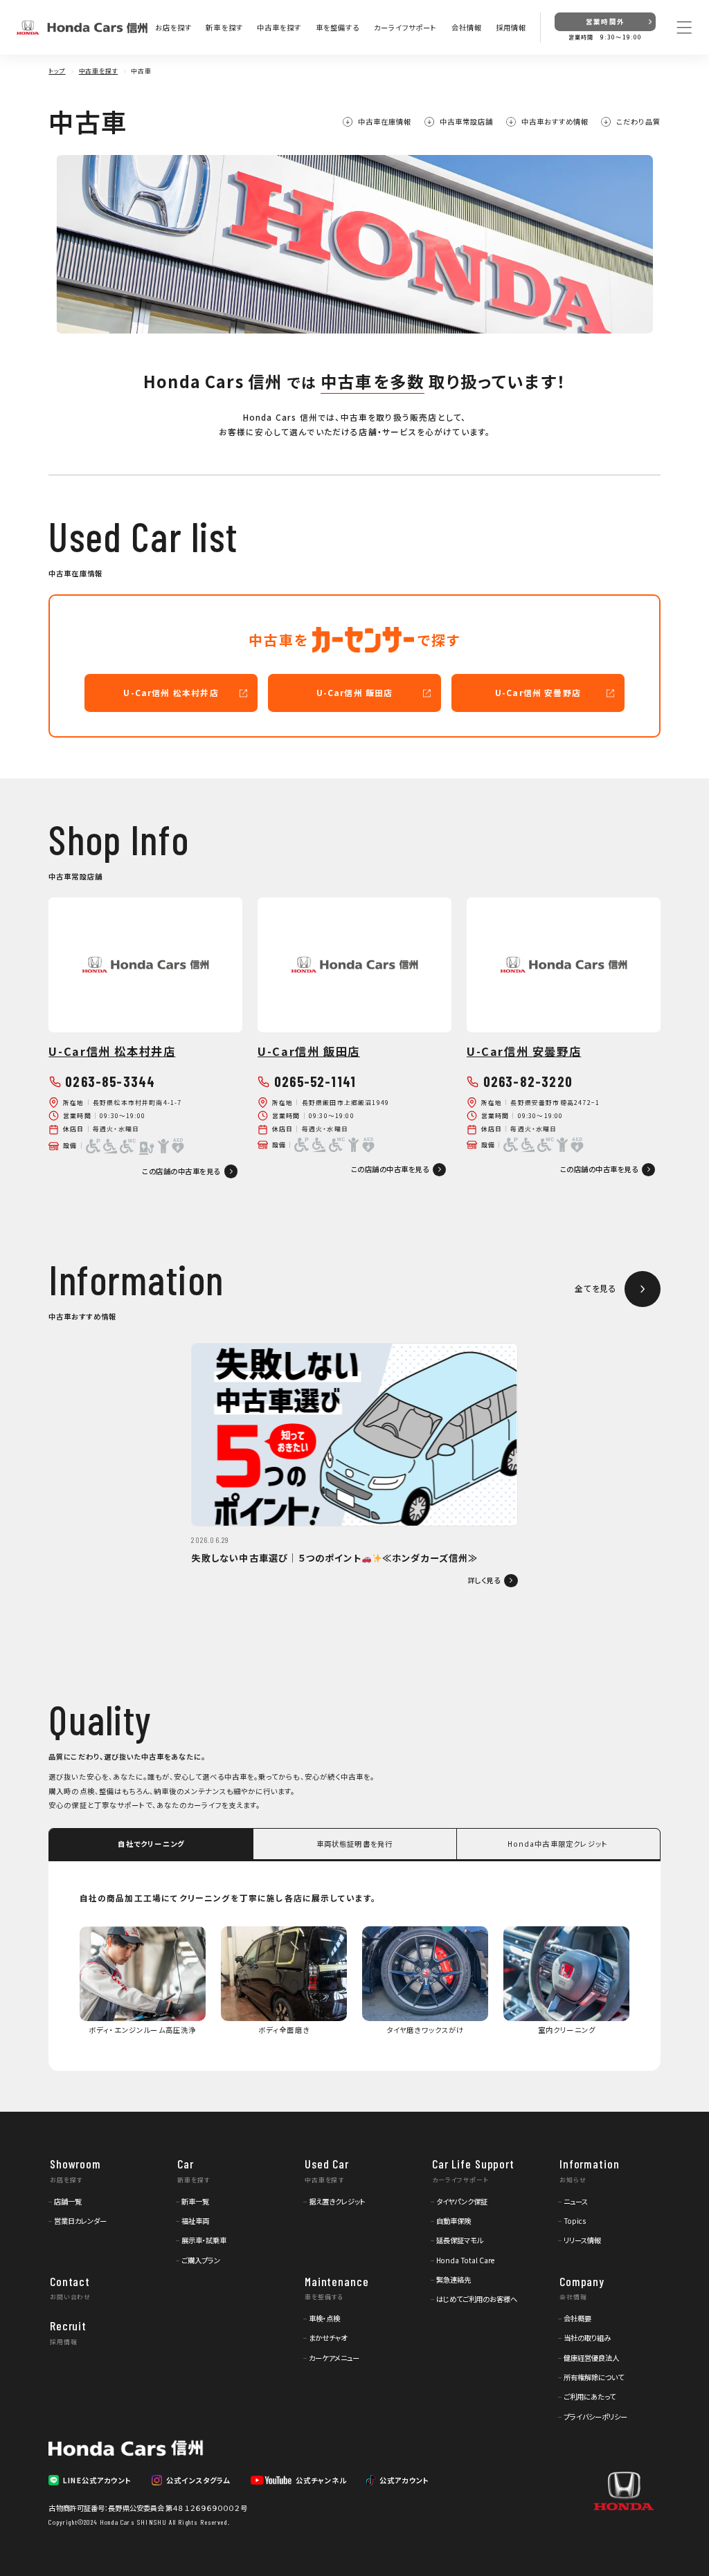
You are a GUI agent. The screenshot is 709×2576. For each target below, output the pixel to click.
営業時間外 (605, 21)
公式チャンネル (321, 2480)
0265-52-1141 (315, 1081)
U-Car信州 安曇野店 (538, 692)
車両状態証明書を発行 (355, 1844)
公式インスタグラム (198, 2480)
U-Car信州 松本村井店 (171, 692)
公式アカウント (404, 2480)
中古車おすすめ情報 (555, 122)
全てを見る (595, 1288)
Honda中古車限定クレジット (558, 1844)
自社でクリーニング (151, 1844)
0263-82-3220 (528, 1081)
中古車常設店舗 (466, 122)
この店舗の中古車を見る (181, 1171)
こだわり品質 (638, 122)
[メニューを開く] (684, 27)
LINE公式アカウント (97, 2480)
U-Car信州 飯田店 (355, 692)
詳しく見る (484, 1580)
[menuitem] (65, 2201)
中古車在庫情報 (385, 122)
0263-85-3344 (110, 1081)
